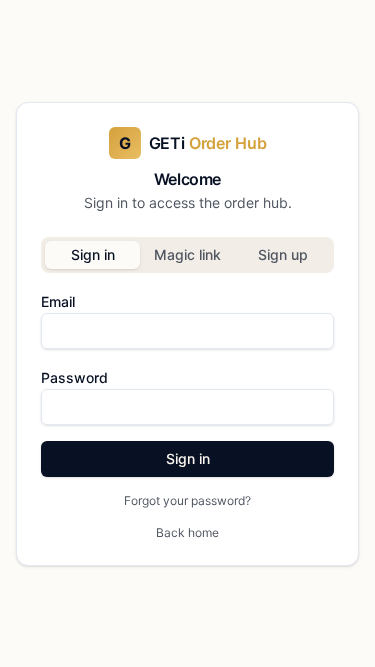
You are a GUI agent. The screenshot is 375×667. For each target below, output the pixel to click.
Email (58, 301)
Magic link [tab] (187, 254)
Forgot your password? (187, 500)
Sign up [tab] (283, 254)
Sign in (188, 458)
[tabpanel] (187, 399)
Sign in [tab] (93, 254)
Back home (187, 532)
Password (74, 377)
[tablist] (187, 255)
